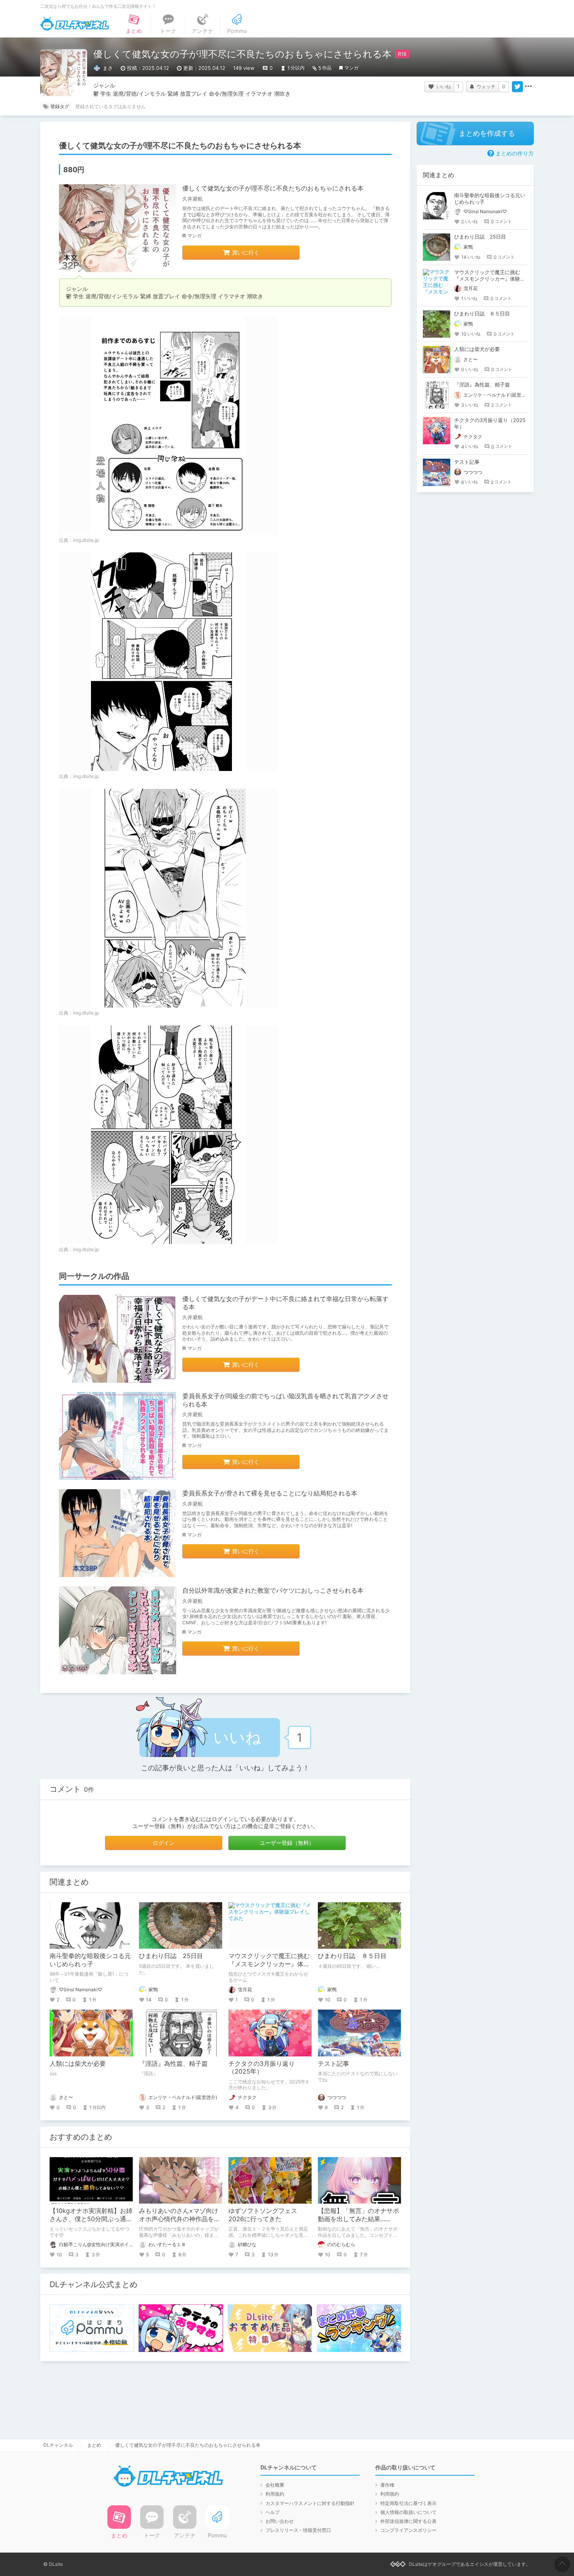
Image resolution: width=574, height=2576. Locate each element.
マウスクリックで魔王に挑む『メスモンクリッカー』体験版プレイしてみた (269, 1964)
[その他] (528, 87)
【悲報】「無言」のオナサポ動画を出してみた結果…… (358, 2215)
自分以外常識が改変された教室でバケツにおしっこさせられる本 (273, 1590)
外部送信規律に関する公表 (408, 2521)
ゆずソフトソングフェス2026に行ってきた (263, 2215)
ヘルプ (273, 2512)
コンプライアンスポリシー (408, 2530)
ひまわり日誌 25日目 (171, 1956)
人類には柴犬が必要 (78, 2063)
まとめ (94, 2445)
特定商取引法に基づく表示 (408, 2503)
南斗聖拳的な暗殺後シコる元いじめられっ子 (90, 1960)
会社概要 (275, 2485)
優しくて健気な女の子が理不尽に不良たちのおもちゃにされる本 (273, 188)
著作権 (387, 2485)
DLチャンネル (75, 24)
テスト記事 (333, 2063)
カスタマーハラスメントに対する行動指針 (310, 2503)
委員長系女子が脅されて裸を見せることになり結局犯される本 (270, 1493)
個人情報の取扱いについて (408, 2512)
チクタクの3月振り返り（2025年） (262, 2068)
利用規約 (275, 2494)
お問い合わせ (280, 2521)
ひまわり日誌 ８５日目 (352, 1956)
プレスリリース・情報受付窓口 (298, 2530)
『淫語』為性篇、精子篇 (173, 2063)
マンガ (351, 68)
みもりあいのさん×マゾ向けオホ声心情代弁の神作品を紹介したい (180, 2219)
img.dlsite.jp (86, 540)
